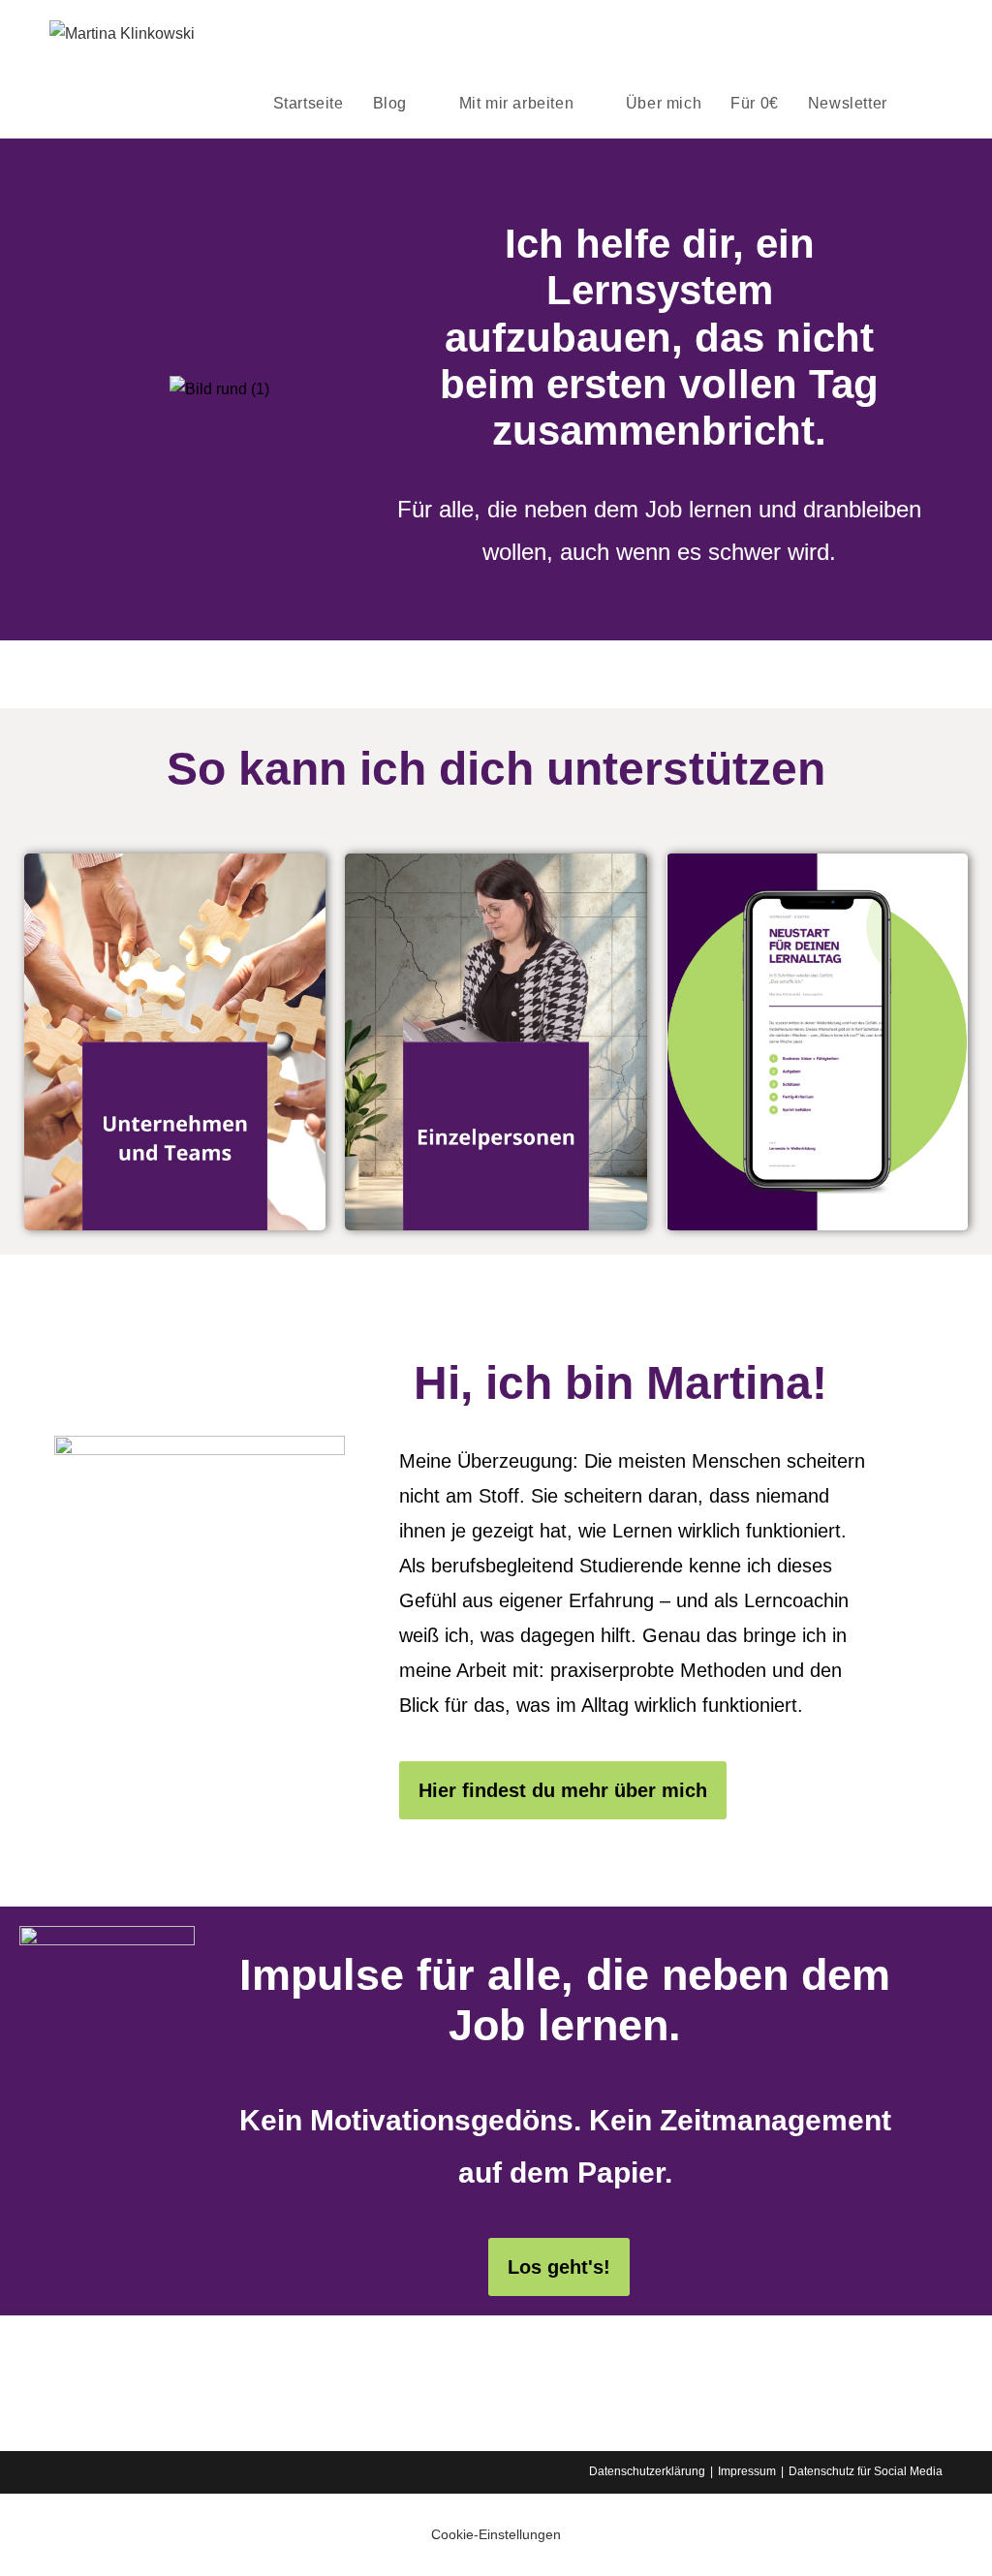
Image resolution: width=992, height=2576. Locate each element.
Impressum (747, 2471)
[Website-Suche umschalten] (922, 103)
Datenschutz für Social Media (866, 2471)
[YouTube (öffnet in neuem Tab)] (937, 34)
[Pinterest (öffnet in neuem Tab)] (883, 34)
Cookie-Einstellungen (496, 2534)
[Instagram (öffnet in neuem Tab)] (910, 34)
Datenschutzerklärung (647, 2471)
